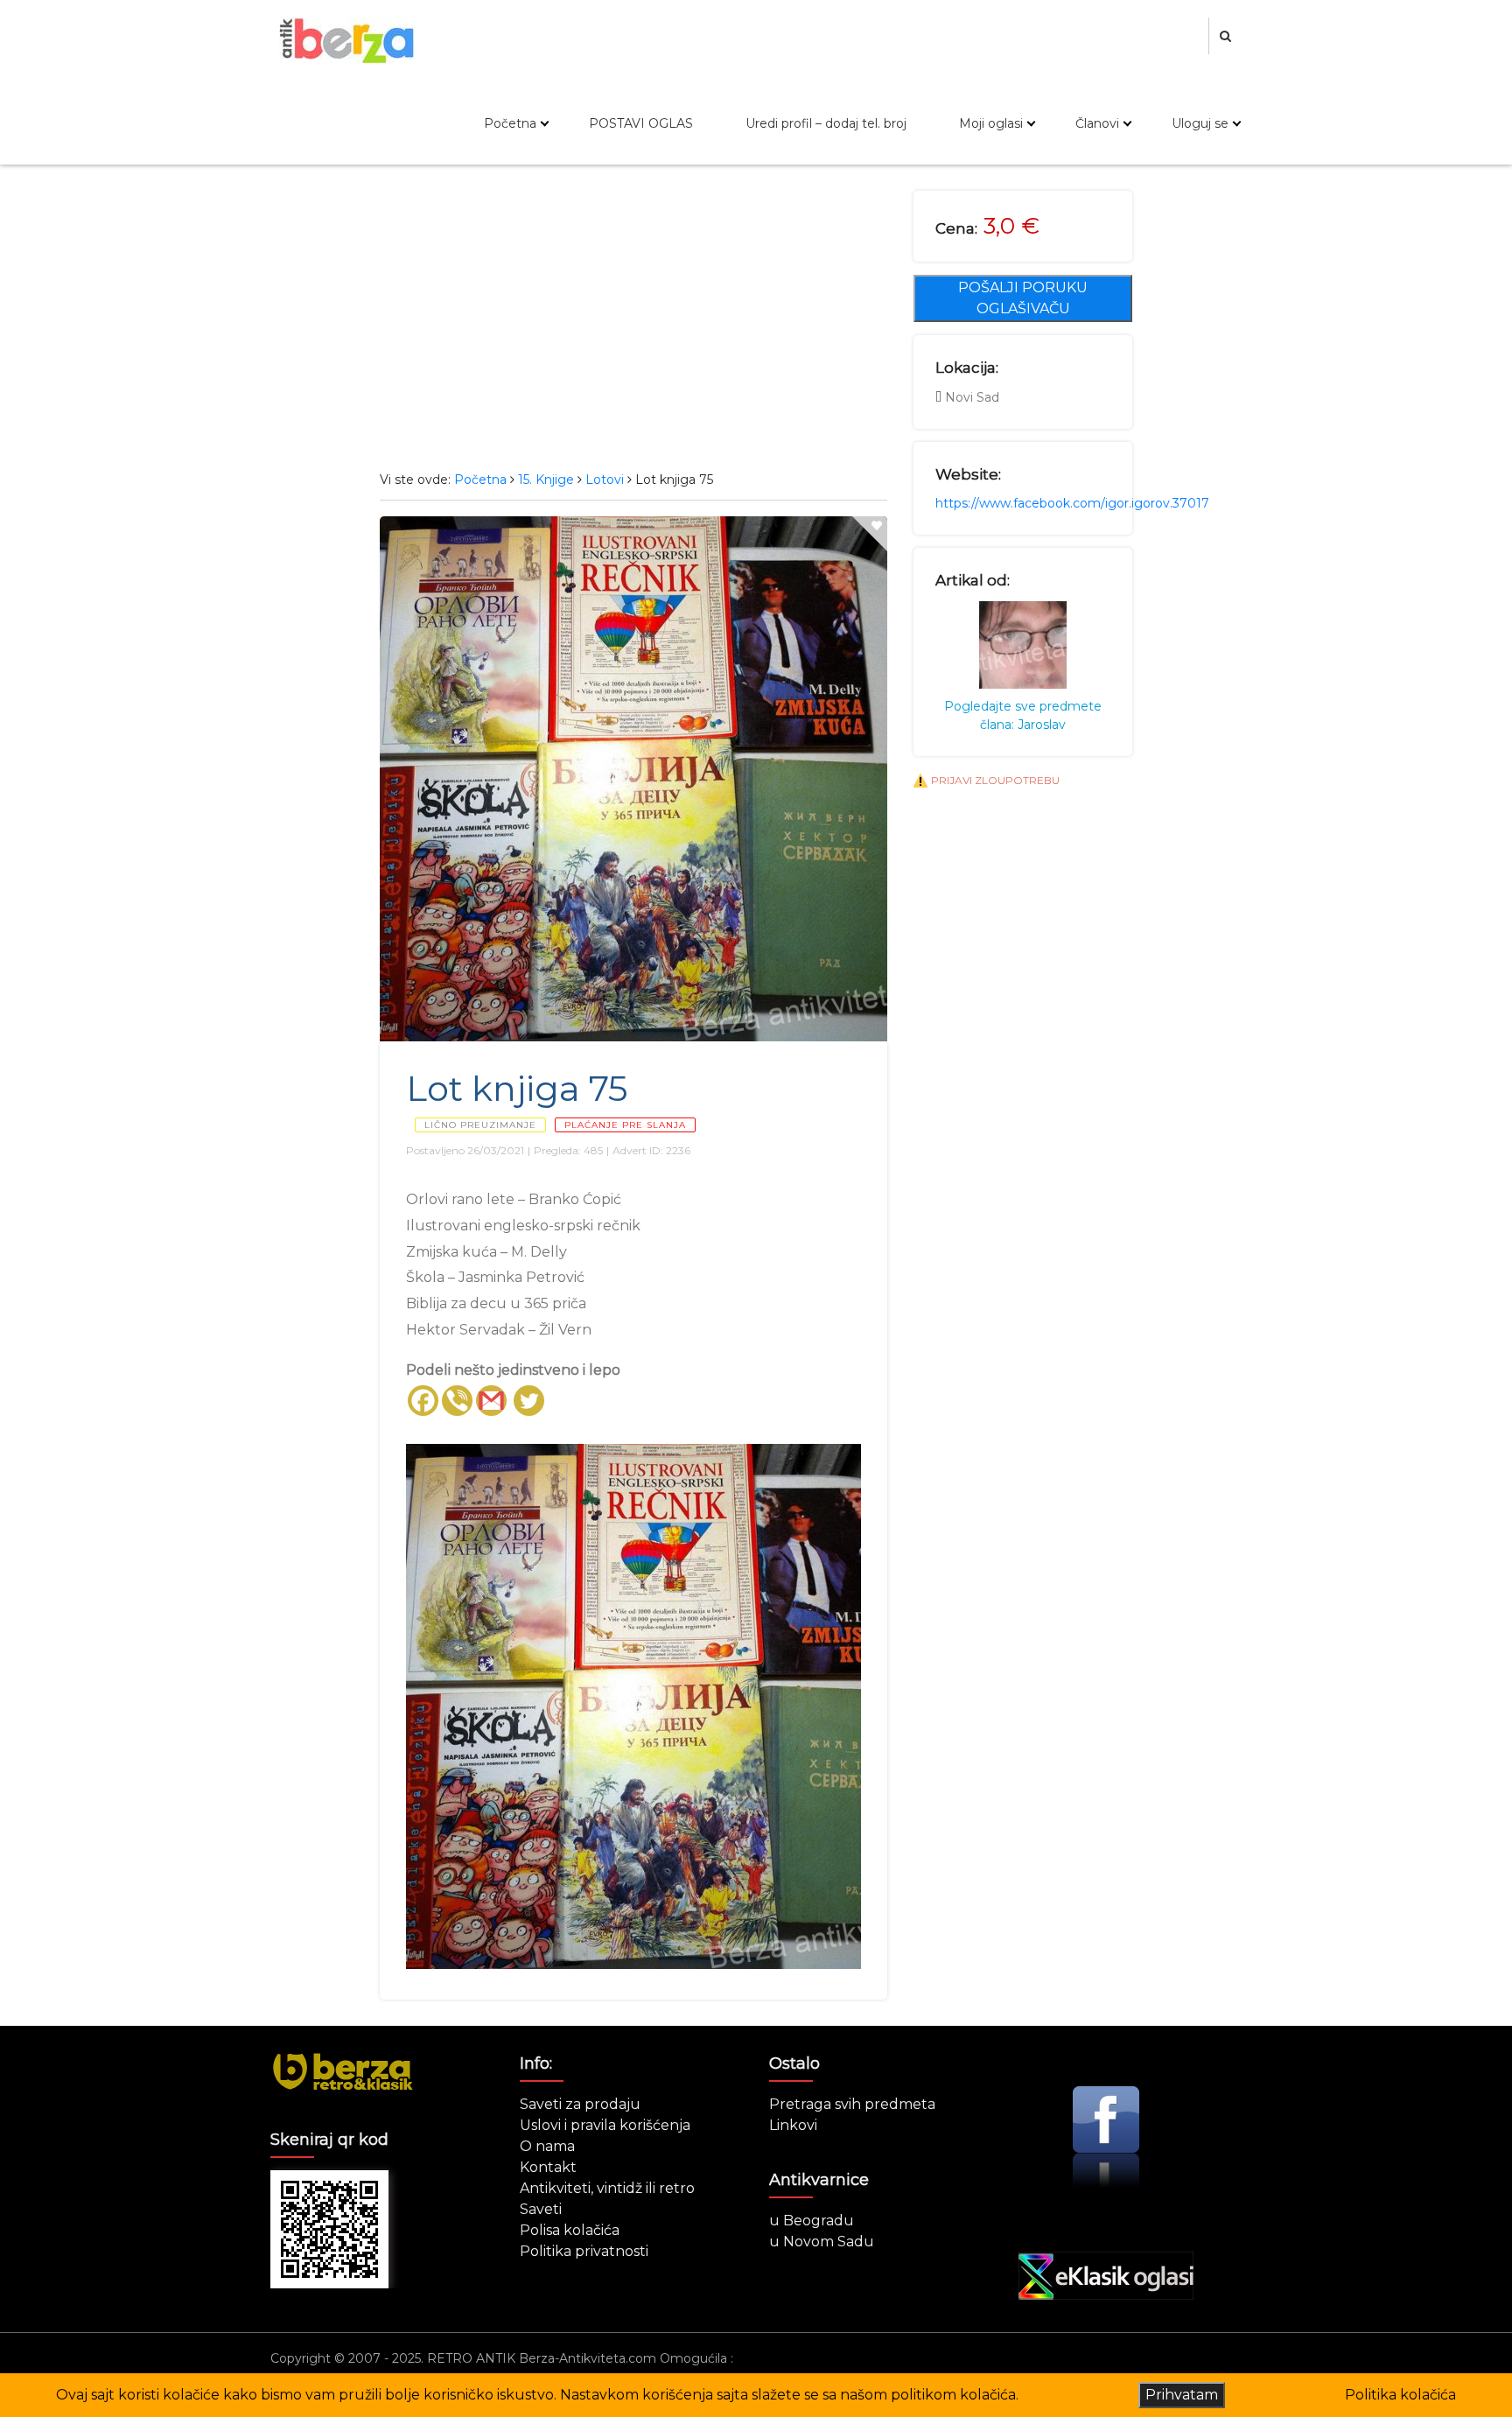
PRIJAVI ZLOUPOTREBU (995, 780)
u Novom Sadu (822, 2242)
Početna (510, 123)
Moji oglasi (991, 123)
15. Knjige (546, 480)
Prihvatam (1182, 2395)
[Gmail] (491, 1401)
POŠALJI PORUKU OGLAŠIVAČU (1023, 298)
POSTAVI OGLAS (641, 123)
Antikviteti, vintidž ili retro (607, 2188)
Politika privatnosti (584, 2251)
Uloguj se (1200, 123)
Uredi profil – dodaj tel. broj (826, 123)
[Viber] (457, 1401)
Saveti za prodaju (580, 2104)
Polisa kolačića (570, 2230)
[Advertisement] (633, 322)
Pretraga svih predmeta (852, 2104)
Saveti (541, 2209)
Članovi (1097, 123)
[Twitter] (529, 1401)
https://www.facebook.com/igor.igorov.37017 (1072, 503)
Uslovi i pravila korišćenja (605, 2125)
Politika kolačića (1400, 2395)
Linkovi (793, 2125)
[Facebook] (423, 1401)
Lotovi (605, 480)
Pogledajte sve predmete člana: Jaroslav (1023, 715)
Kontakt (548, 2167)
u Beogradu (812, 2221)
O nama (547, 2146)
